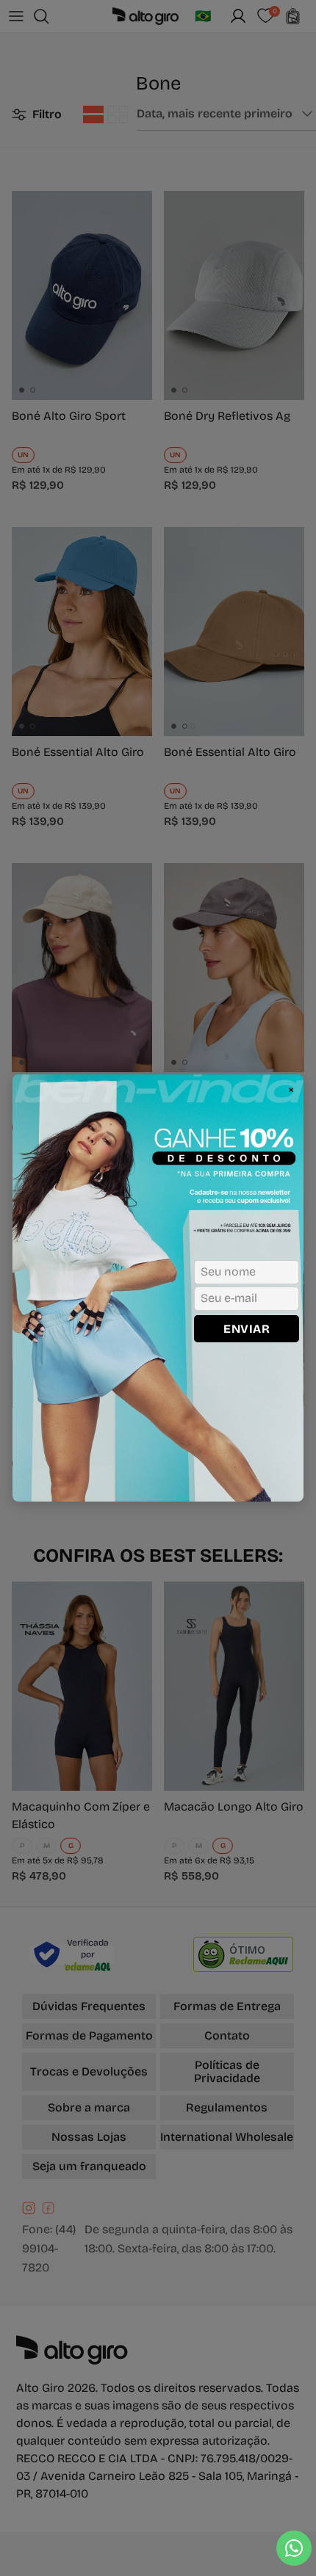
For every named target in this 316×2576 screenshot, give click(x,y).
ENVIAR (247, 1329)
